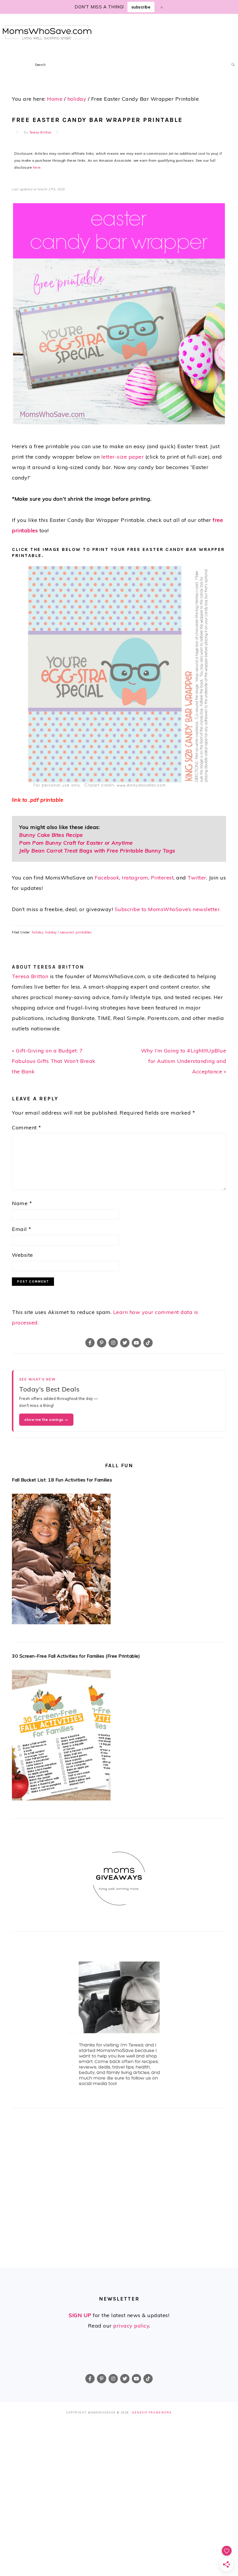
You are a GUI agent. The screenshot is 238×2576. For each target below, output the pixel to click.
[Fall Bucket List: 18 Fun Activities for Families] (119, 1561)
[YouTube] (136, 1343)
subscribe (141, 7)
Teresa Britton (30, 976)
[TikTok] (148, 1343)
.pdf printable (46, 800)
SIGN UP (80, 2315)
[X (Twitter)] (125, 1343)
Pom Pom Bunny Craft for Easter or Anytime (76, 843)
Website (22, 1255)
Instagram (135, 878)
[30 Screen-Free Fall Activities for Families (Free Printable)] (119, 1737)
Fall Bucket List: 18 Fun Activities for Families (62, 1480)
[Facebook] (90, 1343)
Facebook (107, 878)
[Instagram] (113, 1343)
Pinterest (162, 878)
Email (22, 1229)
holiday (38, 932)
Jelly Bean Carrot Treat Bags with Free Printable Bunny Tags (97, 851)
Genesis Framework (152, 2412)
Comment (27, 1127)
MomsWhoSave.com (47, 32)
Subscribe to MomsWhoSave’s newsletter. (168, 909)
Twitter (197, 878)
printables (84, 932)
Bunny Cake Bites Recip (49, 835)
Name (22, 1203)
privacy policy (131, 2326)
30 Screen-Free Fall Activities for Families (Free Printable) (76, 1656)
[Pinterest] (102, 1343)
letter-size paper (123, 457)
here (37, 167)
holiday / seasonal (59, 932)
